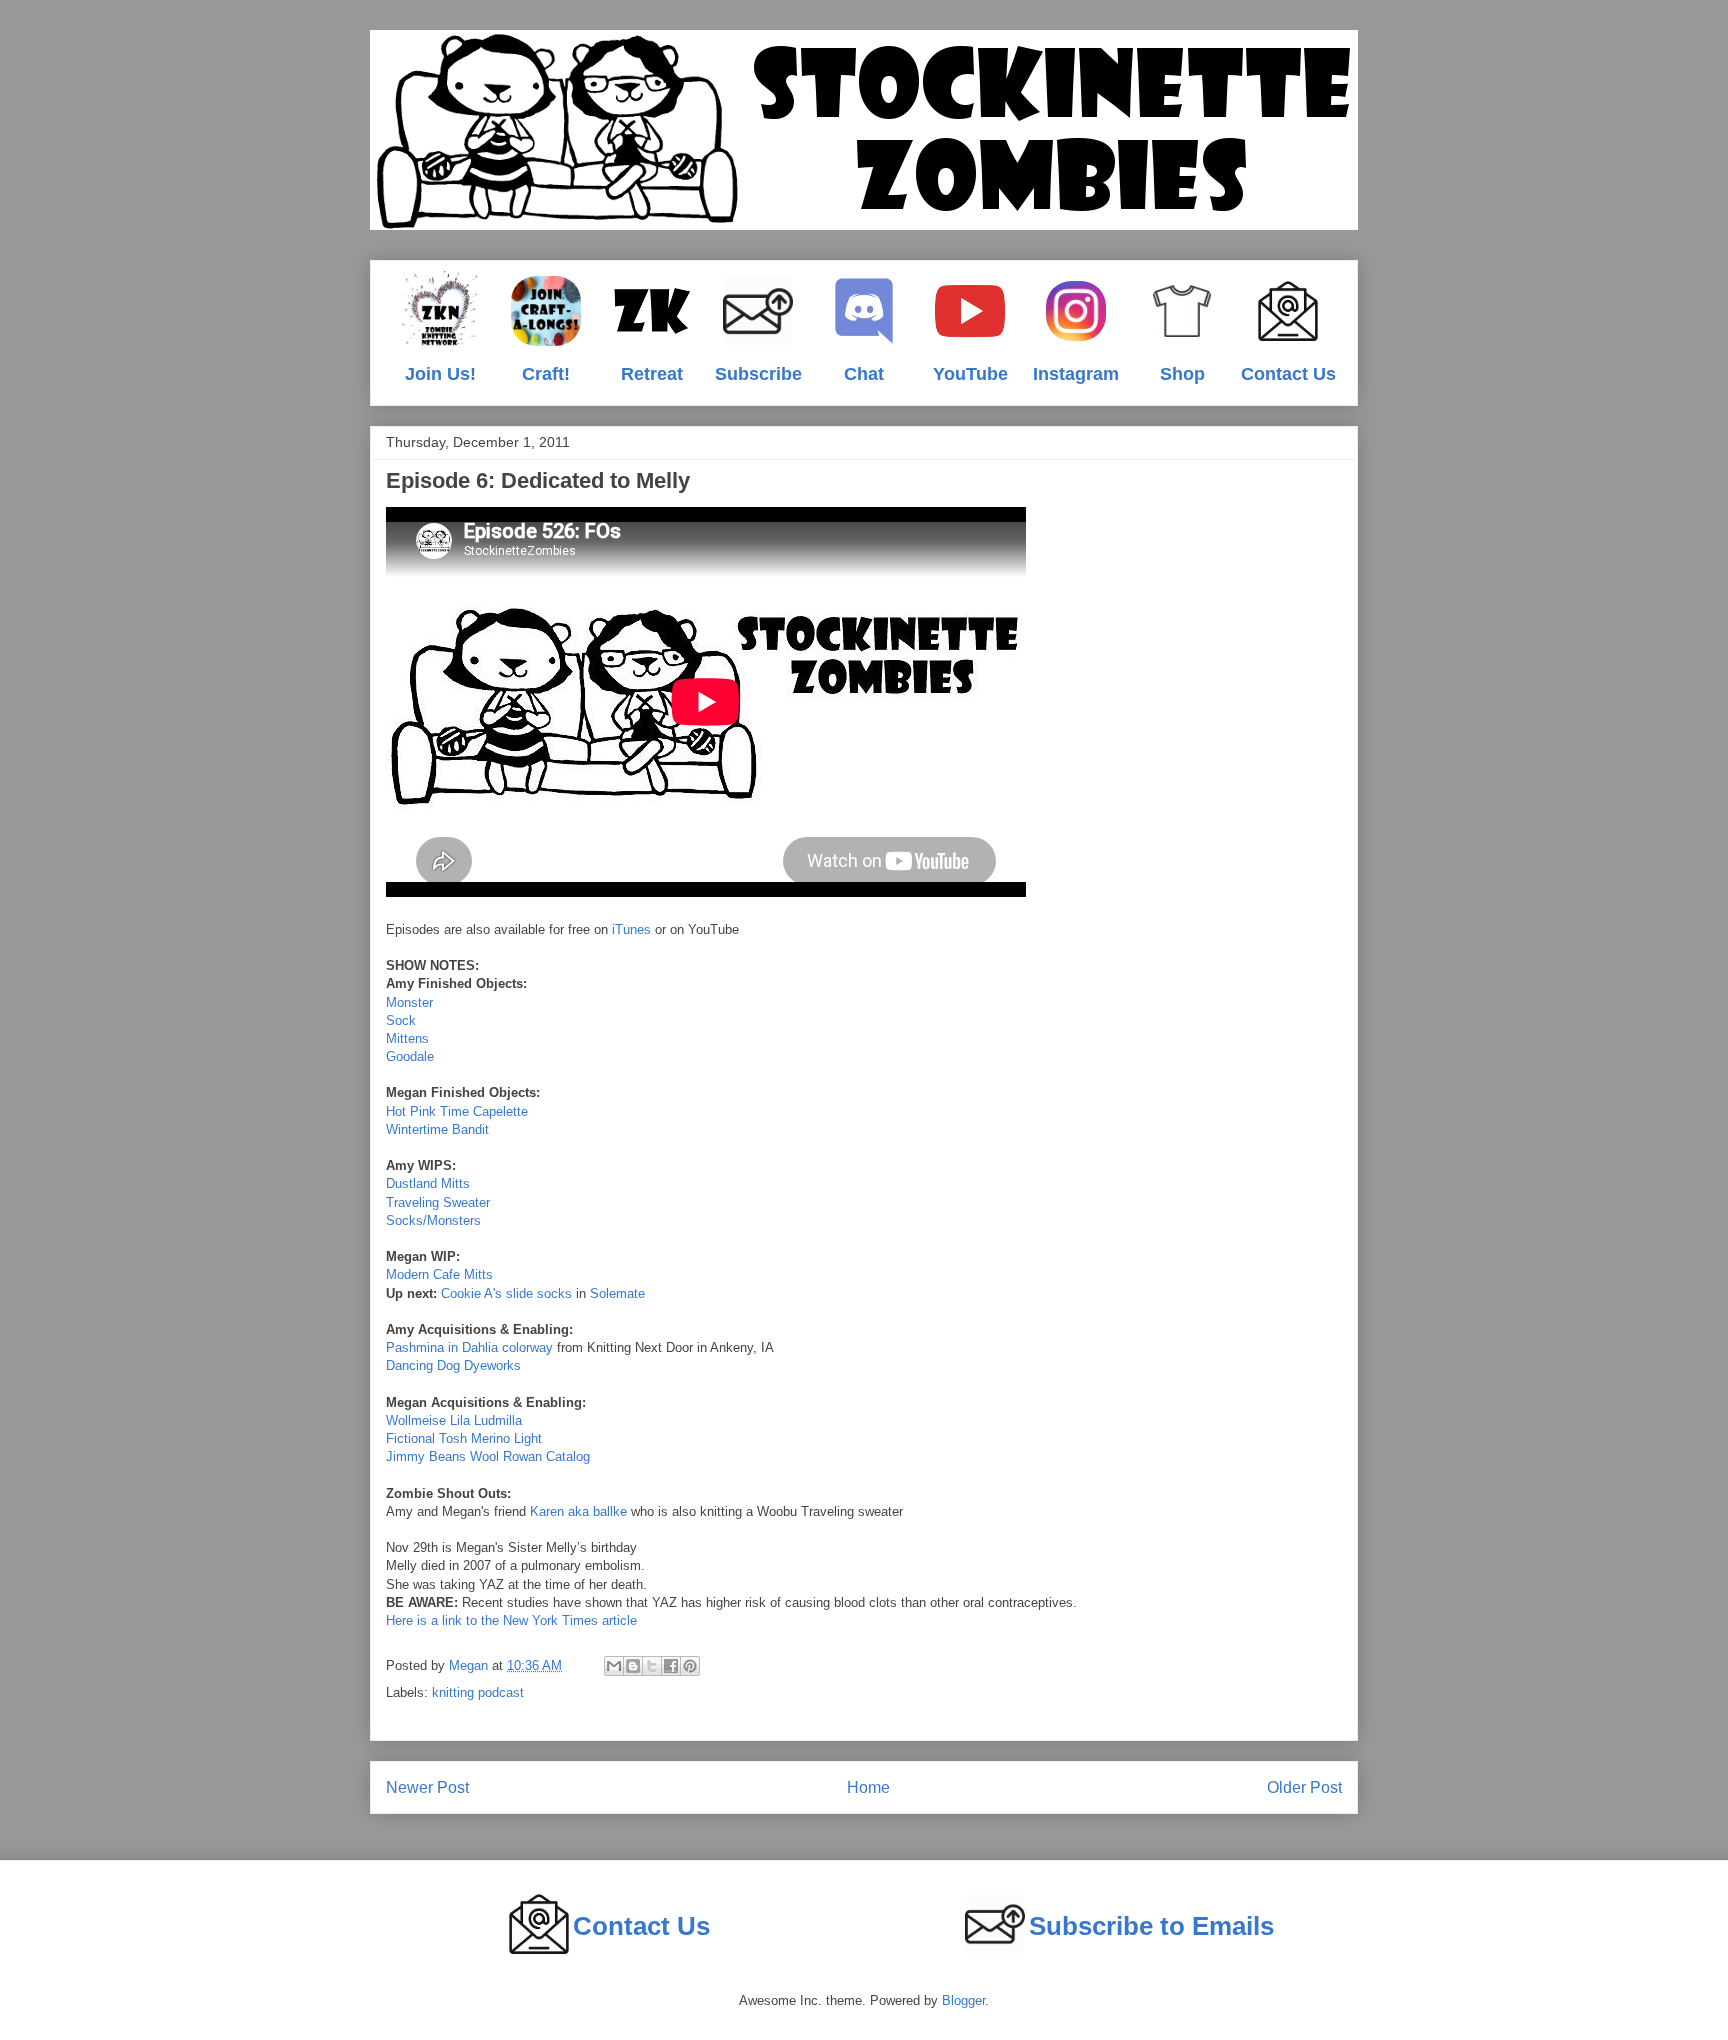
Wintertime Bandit (437, 1129)
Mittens (407, 1038)
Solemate (617, 1293)
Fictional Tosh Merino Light (464, 1438)
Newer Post (427, 1787)
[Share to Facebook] (671, 1666)
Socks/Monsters (433, 1220)
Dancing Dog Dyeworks (453, 1365)
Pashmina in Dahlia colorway (469, 1347)
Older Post (1304, 1787)
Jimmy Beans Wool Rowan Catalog (488, 1456)
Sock (401, 1020)
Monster (409, 1002)
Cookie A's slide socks (506, 1293)
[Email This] (614, 1666)
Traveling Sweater (438, 1202)
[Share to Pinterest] (690, 1666)
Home (868, 1787)
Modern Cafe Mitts (439, 1274)
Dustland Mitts (428, 1183)
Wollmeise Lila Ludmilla (454, 1420)
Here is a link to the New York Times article (511, 1620)
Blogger (963, 2000)
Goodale (410, 1056)
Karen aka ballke (578, 1511)
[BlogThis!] (633, 1666)
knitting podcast (478, 1692)
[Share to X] (652, 1666)
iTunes (631, 929)
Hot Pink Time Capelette (457, 1111)
